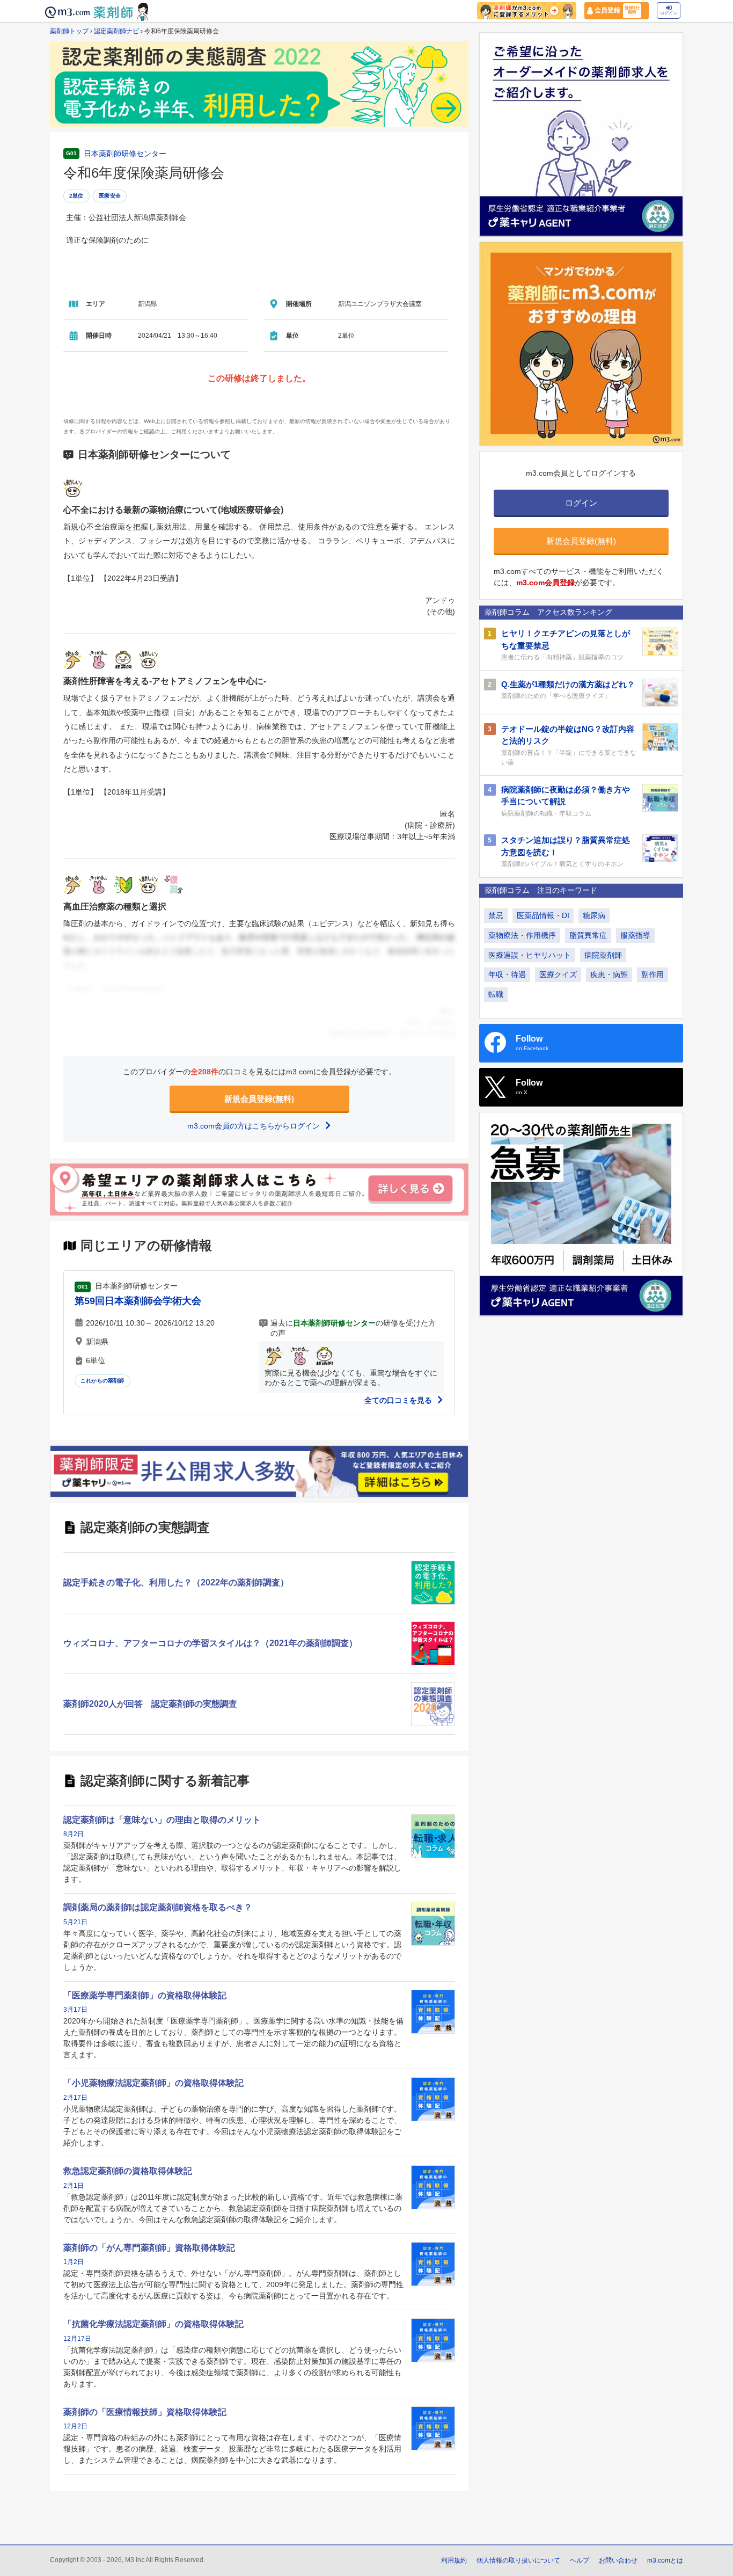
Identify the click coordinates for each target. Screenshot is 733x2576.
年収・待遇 (507, 974)
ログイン (669, 13)
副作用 (653, 974)
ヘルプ (580, 2560)
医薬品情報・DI (543, 915)
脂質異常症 (588, 935)
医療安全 (110, 196)
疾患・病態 (609, 974)
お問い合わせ (618, 2560)
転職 (496, 994)
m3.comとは (665, 2560)
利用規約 (454, 2560)
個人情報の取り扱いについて (518, 2560)
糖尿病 (594, 915)
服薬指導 (635, 935)
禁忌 (496, 915)
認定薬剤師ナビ (116, 31)
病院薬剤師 (603, 955)
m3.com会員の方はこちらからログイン (255, 1126)
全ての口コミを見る (399, 1400)
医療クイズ (558, 974)
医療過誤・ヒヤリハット (530, 955)
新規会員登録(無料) (259, 1099)
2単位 (76, 196)
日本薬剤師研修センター (125, 154)
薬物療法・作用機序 (522, 935)
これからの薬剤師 (102, 1381)
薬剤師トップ (69, 31)
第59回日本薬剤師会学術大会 (138, 1301)
